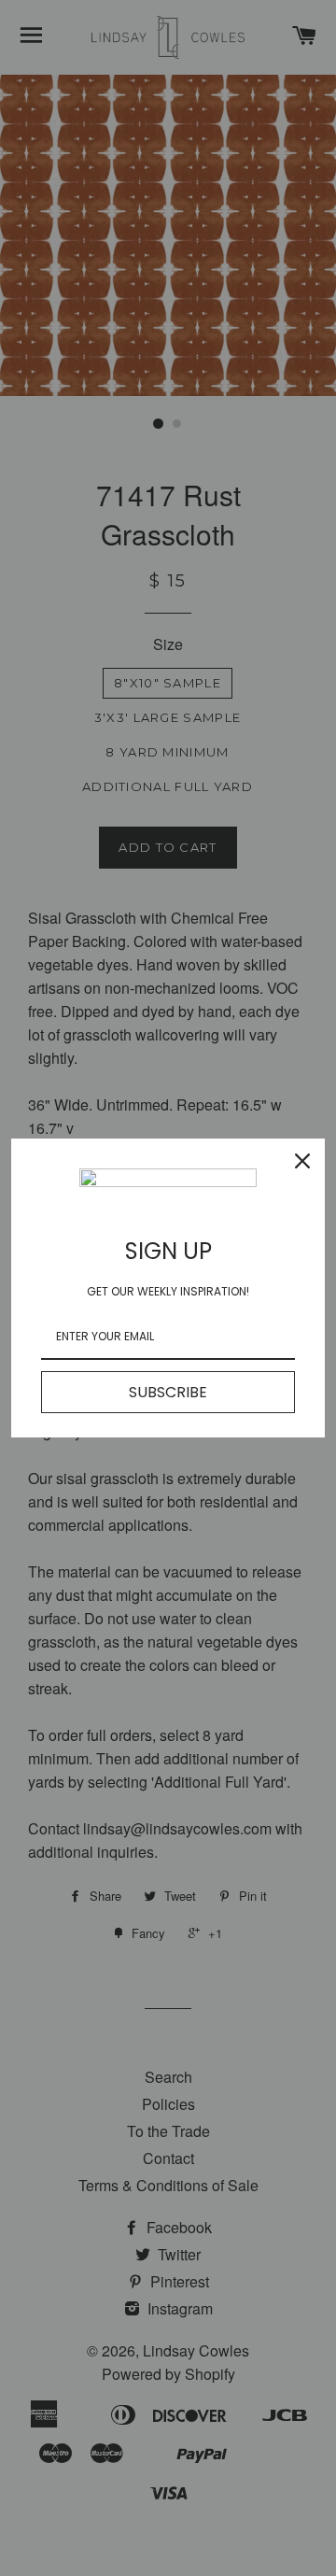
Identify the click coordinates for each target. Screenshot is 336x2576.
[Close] (302, 1161)
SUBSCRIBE (168, 1392)
